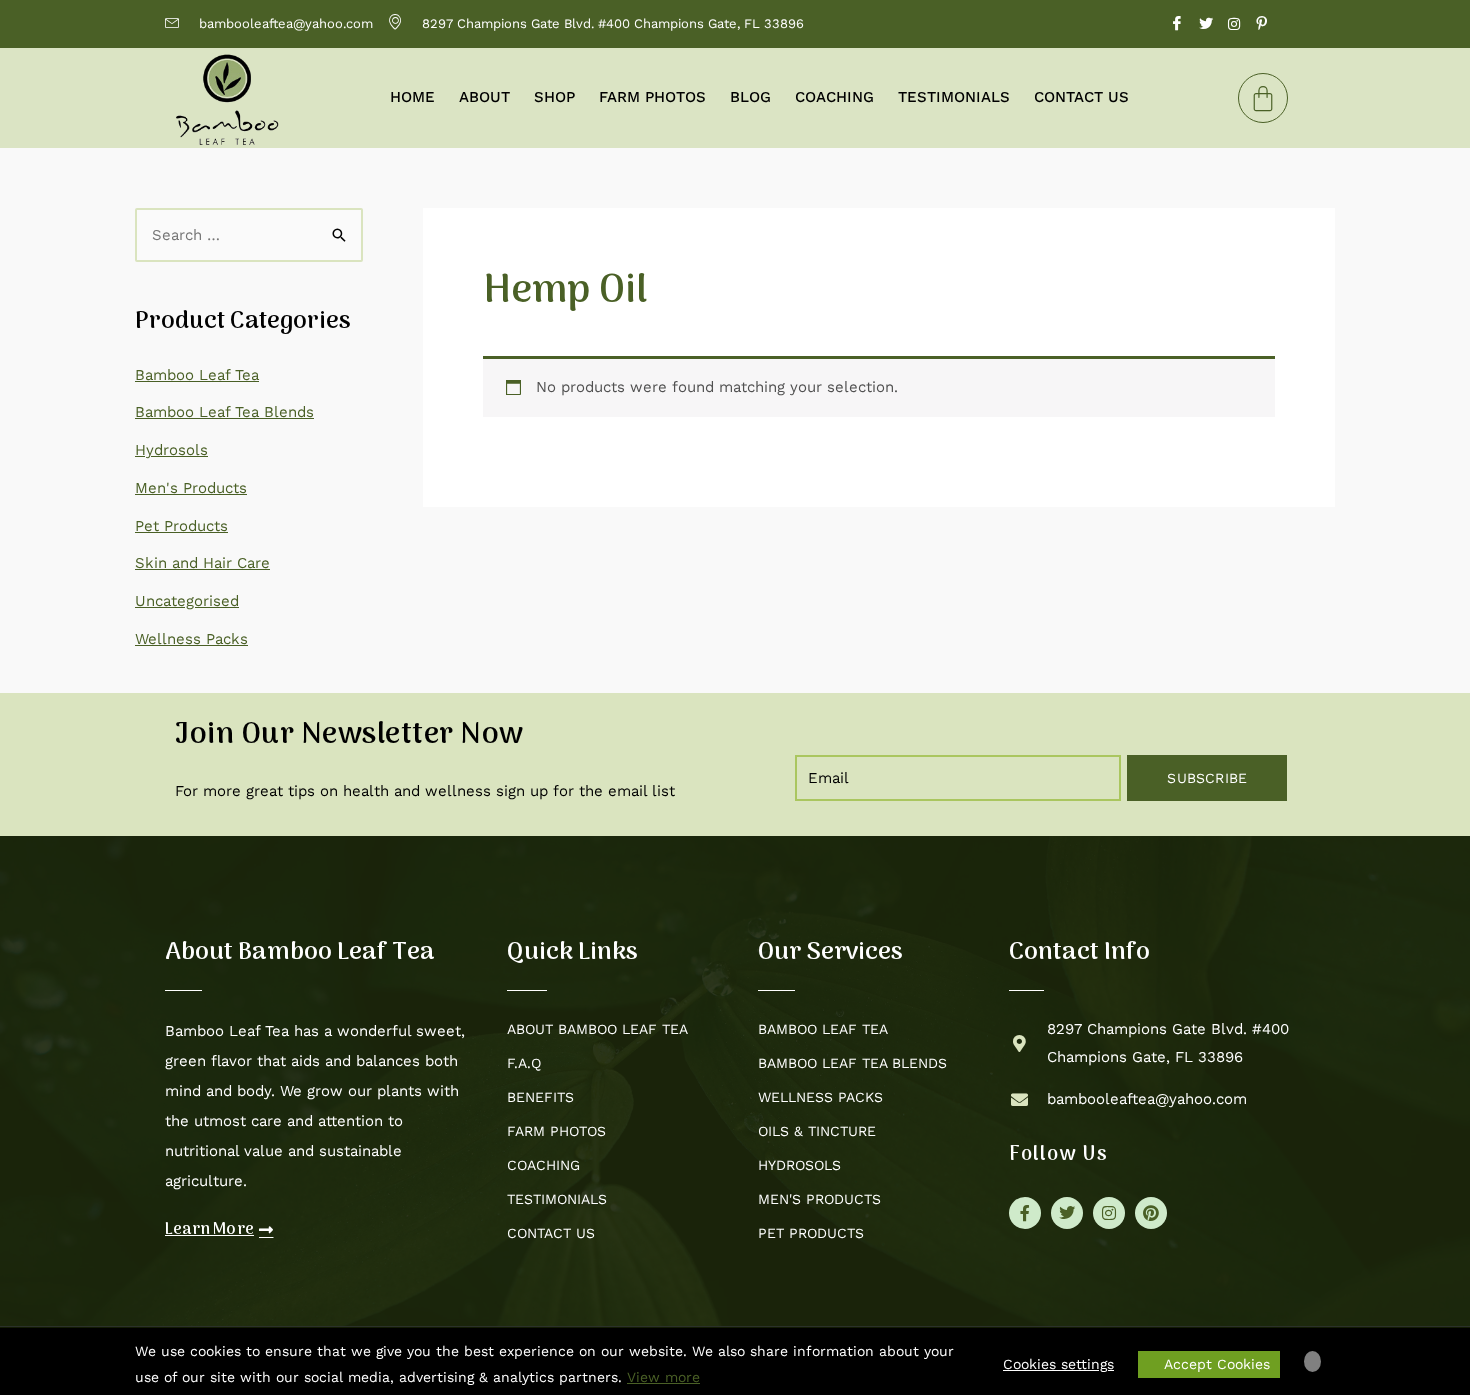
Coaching (834, 97)
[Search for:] (249, 235)
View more (663, 1377)
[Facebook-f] (1025, 1213)
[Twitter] (1206, 24)
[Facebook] (1177, 24)
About (484, 97)
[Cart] (1263, 98)
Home (412, 97)
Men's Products (191, 488)
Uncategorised (187, 601)
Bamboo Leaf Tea (197, 375)
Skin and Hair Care (202, 563)
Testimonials (954, 97)
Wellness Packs (191, 639)
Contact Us (1081, 97)
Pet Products (181, 526)
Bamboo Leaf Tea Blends (224, 412)
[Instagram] (1234, 24)
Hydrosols (171, 450)
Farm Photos (652, 97)
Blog (750, 97)
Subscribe (1207, 778)
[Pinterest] (1262, 24)
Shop (554, 97)
